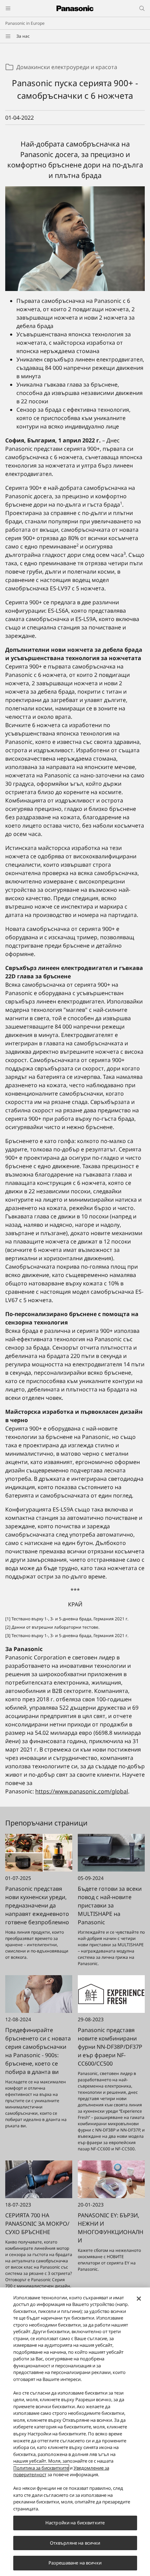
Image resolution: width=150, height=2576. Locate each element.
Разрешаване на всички (75, 2563)
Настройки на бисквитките (75, 2523)
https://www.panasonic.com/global (82, 1791)
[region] (75, 2432)
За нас (23, 36)
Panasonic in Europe (25, 23)
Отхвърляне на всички (75, 2543)
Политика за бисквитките (41, 2468)
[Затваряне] (139, 2299)
